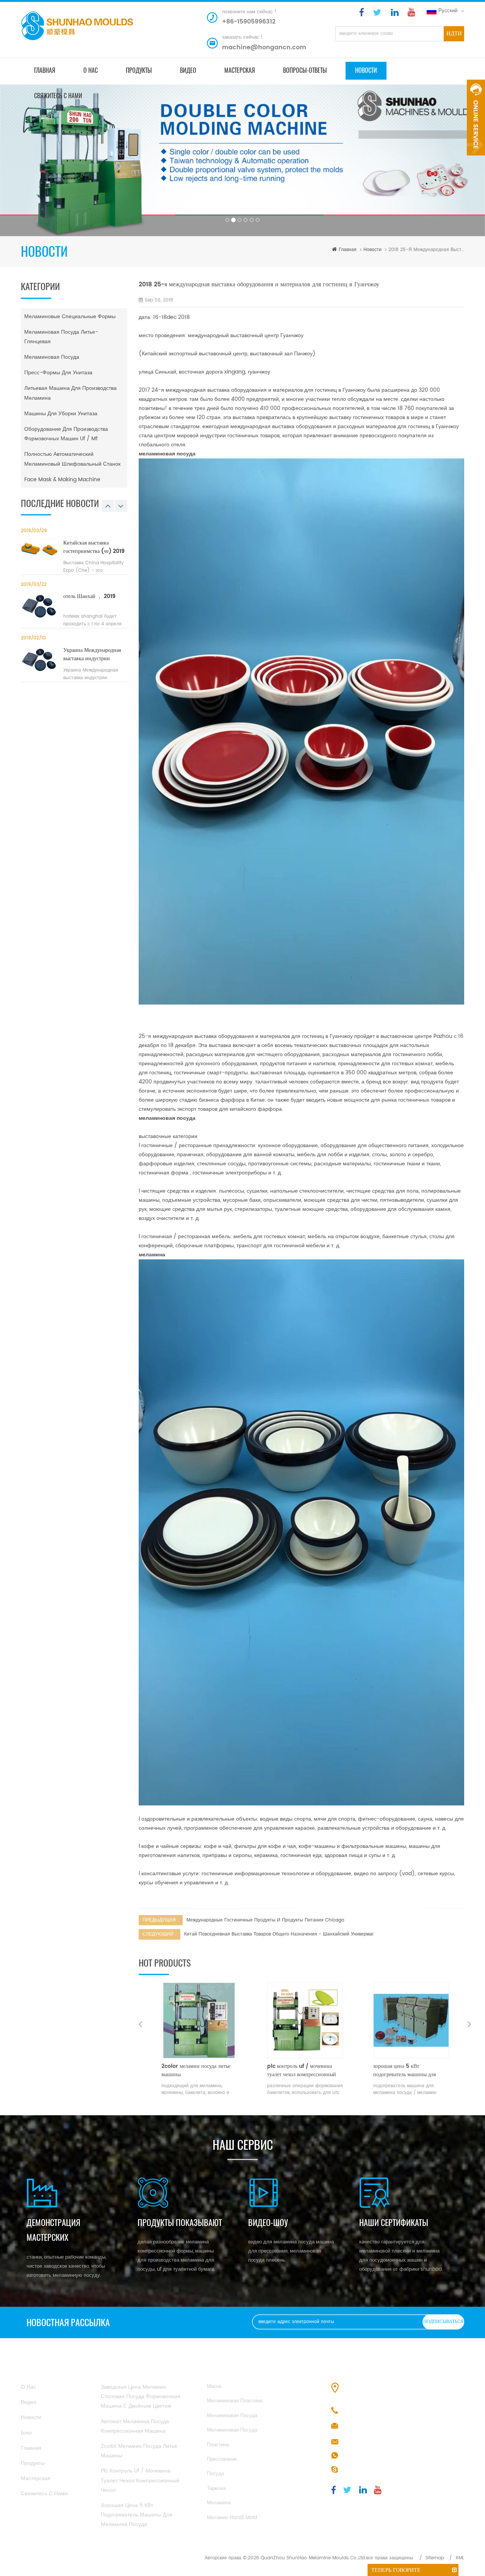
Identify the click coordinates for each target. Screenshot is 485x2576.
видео (188, 70)
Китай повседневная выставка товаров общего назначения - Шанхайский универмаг (279, 1934)
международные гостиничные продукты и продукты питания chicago (265, 1920)
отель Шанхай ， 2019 (89, 597)
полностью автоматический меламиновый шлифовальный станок (72, 459)
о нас (91, 70)
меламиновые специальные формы (70, 316)
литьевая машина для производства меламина (70, 393)
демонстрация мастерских (53, 2230)
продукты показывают (180, 2223)
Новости (366, 70)
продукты (139, 70)
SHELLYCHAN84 (361, 2470)
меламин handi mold (232, 2518)
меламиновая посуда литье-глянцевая (61, 337)
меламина (219, 2503)
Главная (45, 70)
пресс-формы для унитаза (58, 373)
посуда (215, 2474)
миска (214, 2387)
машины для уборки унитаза (61, 414)
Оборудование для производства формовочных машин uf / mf (66, 434)
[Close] (476, 160)
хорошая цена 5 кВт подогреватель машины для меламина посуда (298, 2071)
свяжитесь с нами (58, 96)
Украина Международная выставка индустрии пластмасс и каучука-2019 (94, 655)
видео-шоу (268, 2223)
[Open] (476, 118)
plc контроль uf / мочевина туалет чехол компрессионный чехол (196, 2071)
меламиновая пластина (235, 2401)
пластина (218, 2445)
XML (460, 2558)
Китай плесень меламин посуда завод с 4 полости (409, 2071)
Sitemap (435, 2558)
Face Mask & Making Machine (62, 480)
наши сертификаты (394, 2223)
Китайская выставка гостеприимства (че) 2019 (94, 547)
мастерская (240, 70)
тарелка (216, 2489)
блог (27, 2433)
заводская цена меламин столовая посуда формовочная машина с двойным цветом (141, 2396)
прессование (222, 2459)
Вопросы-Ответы (305, 70)
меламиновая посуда (52, 357)
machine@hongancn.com (264, 47)
